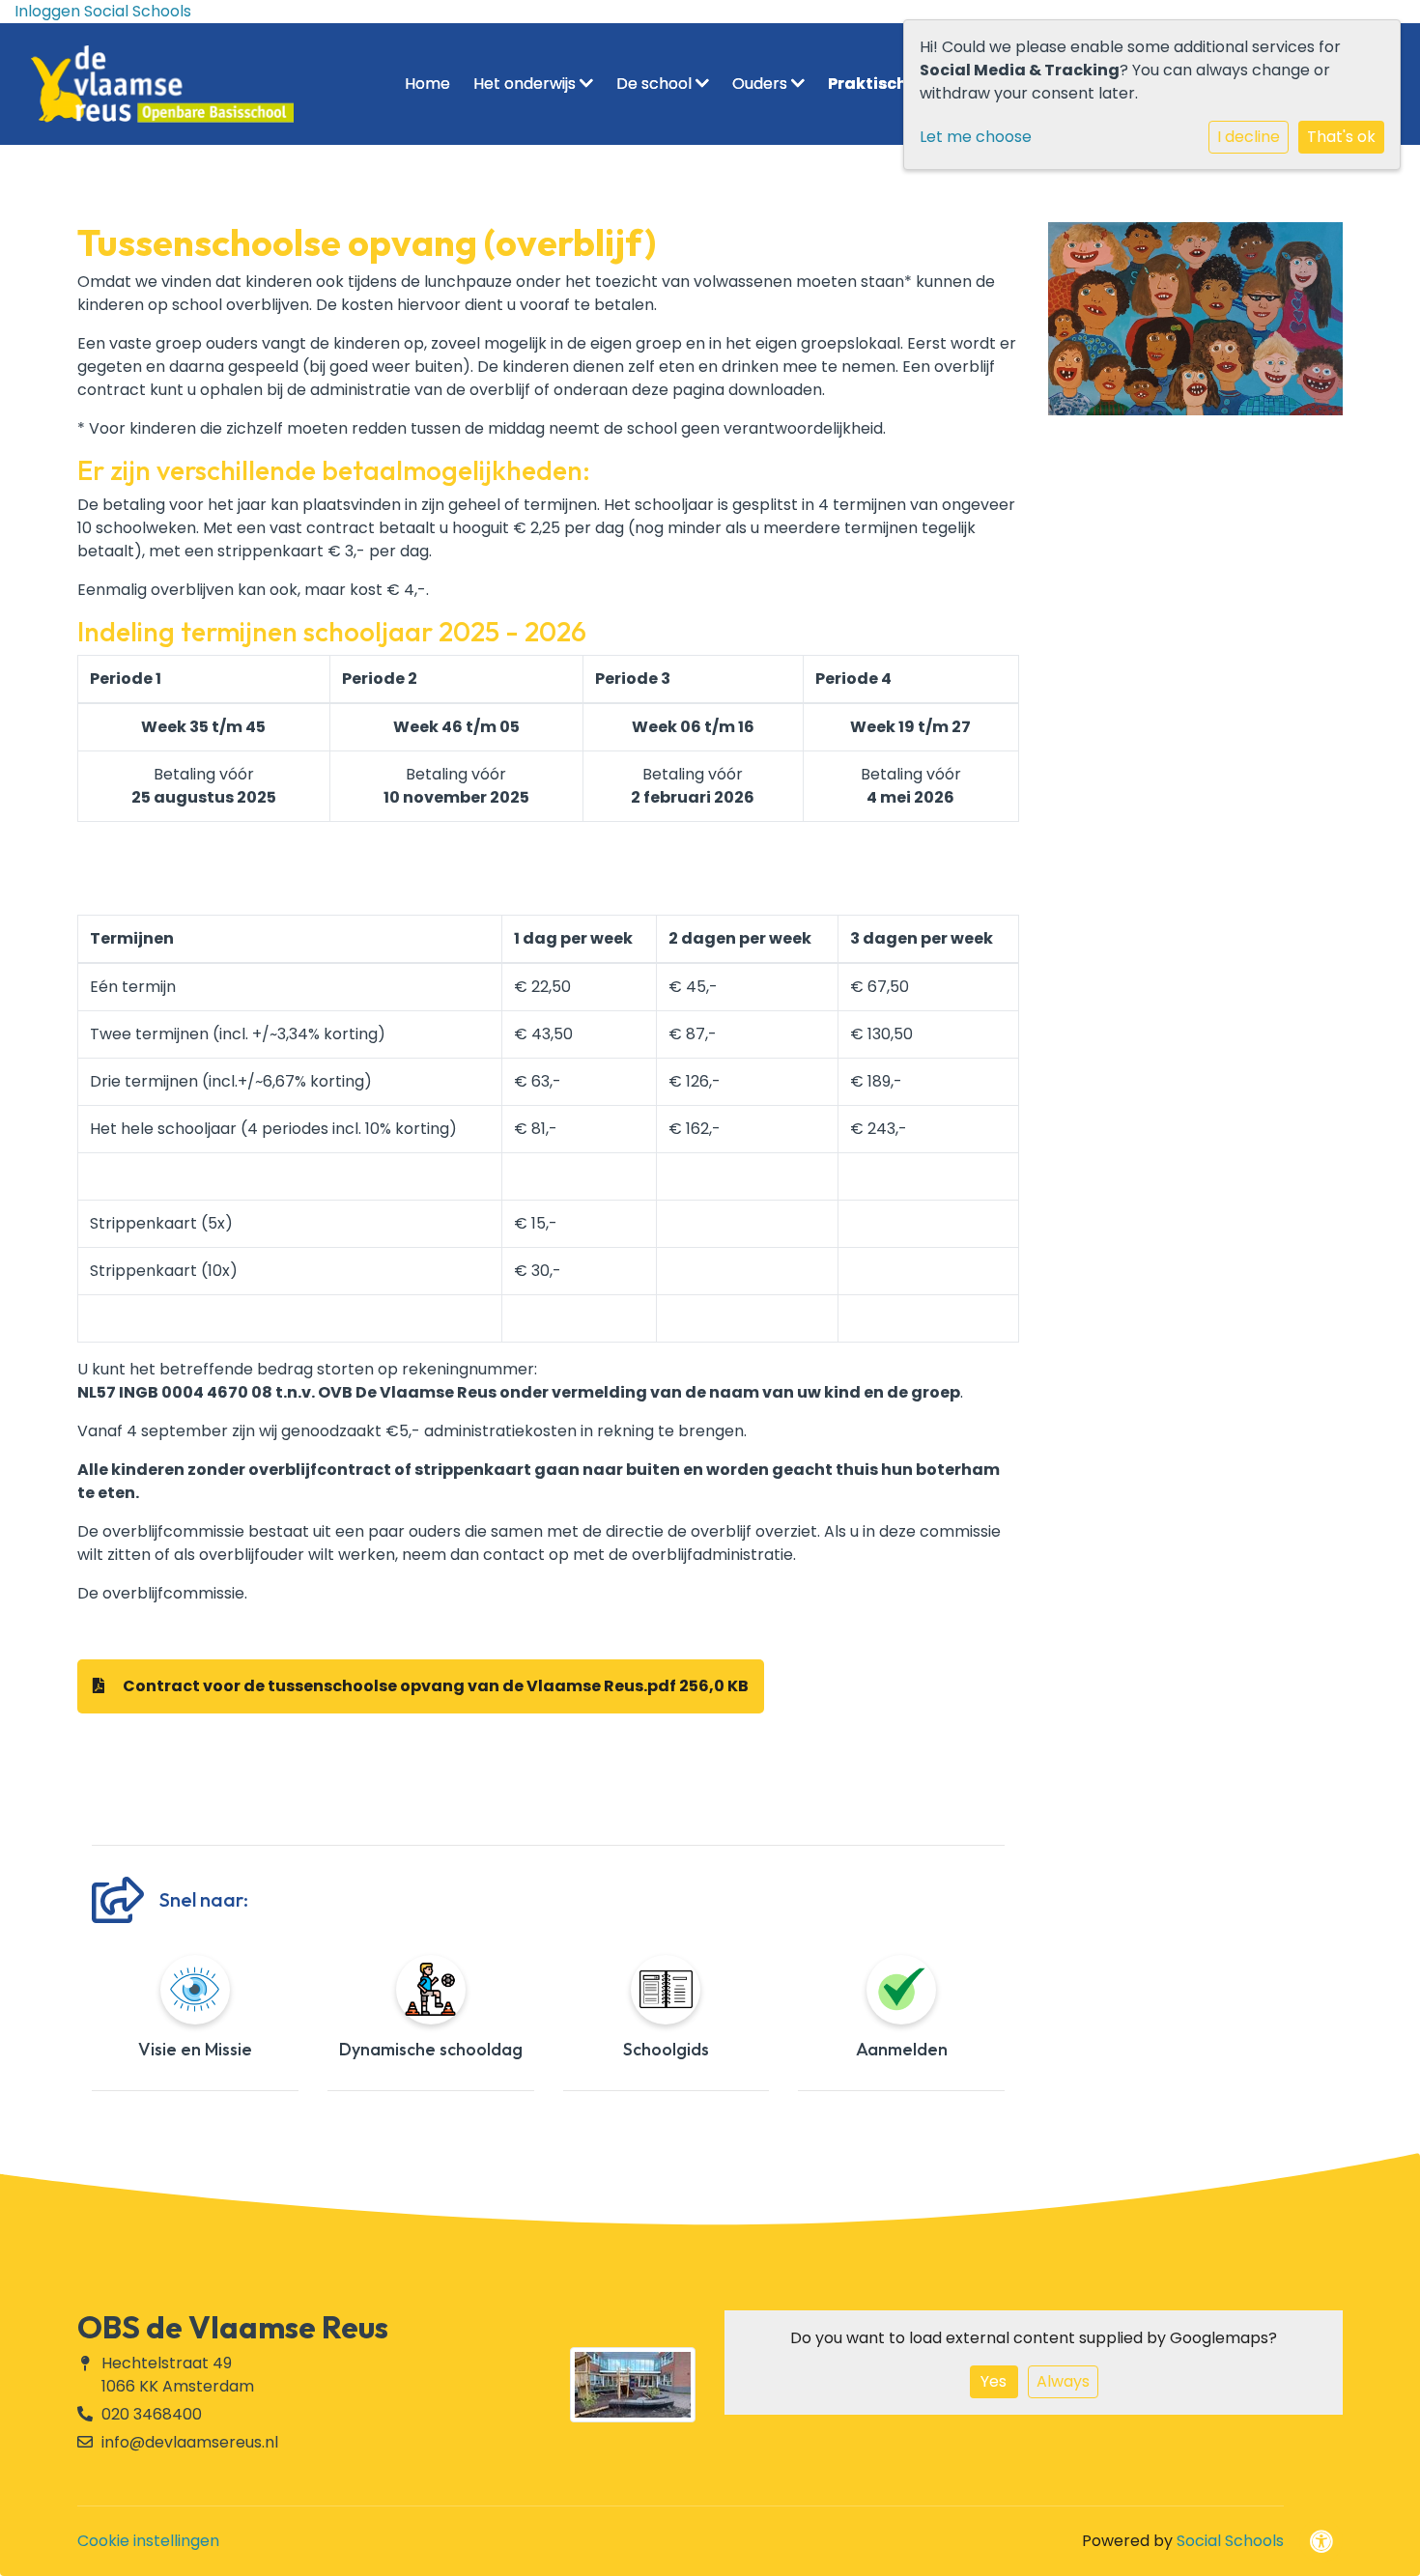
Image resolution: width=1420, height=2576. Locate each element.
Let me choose (976, 137)
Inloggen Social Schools (103, 11)
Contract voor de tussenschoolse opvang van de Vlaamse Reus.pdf (434, 1686)
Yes (994, 2381)
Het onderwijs (526, 84)
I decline (1249, 137)
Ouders (762, 84)
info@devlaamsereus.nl (190, 2442)
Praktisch (869, 84)
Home (427, 84)
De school (656, 84)
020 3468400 (152, 2414)
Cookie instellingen (148, 2541)
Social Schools (1230, 2541)
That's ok (1341, 137)
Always (1063, 2381)
